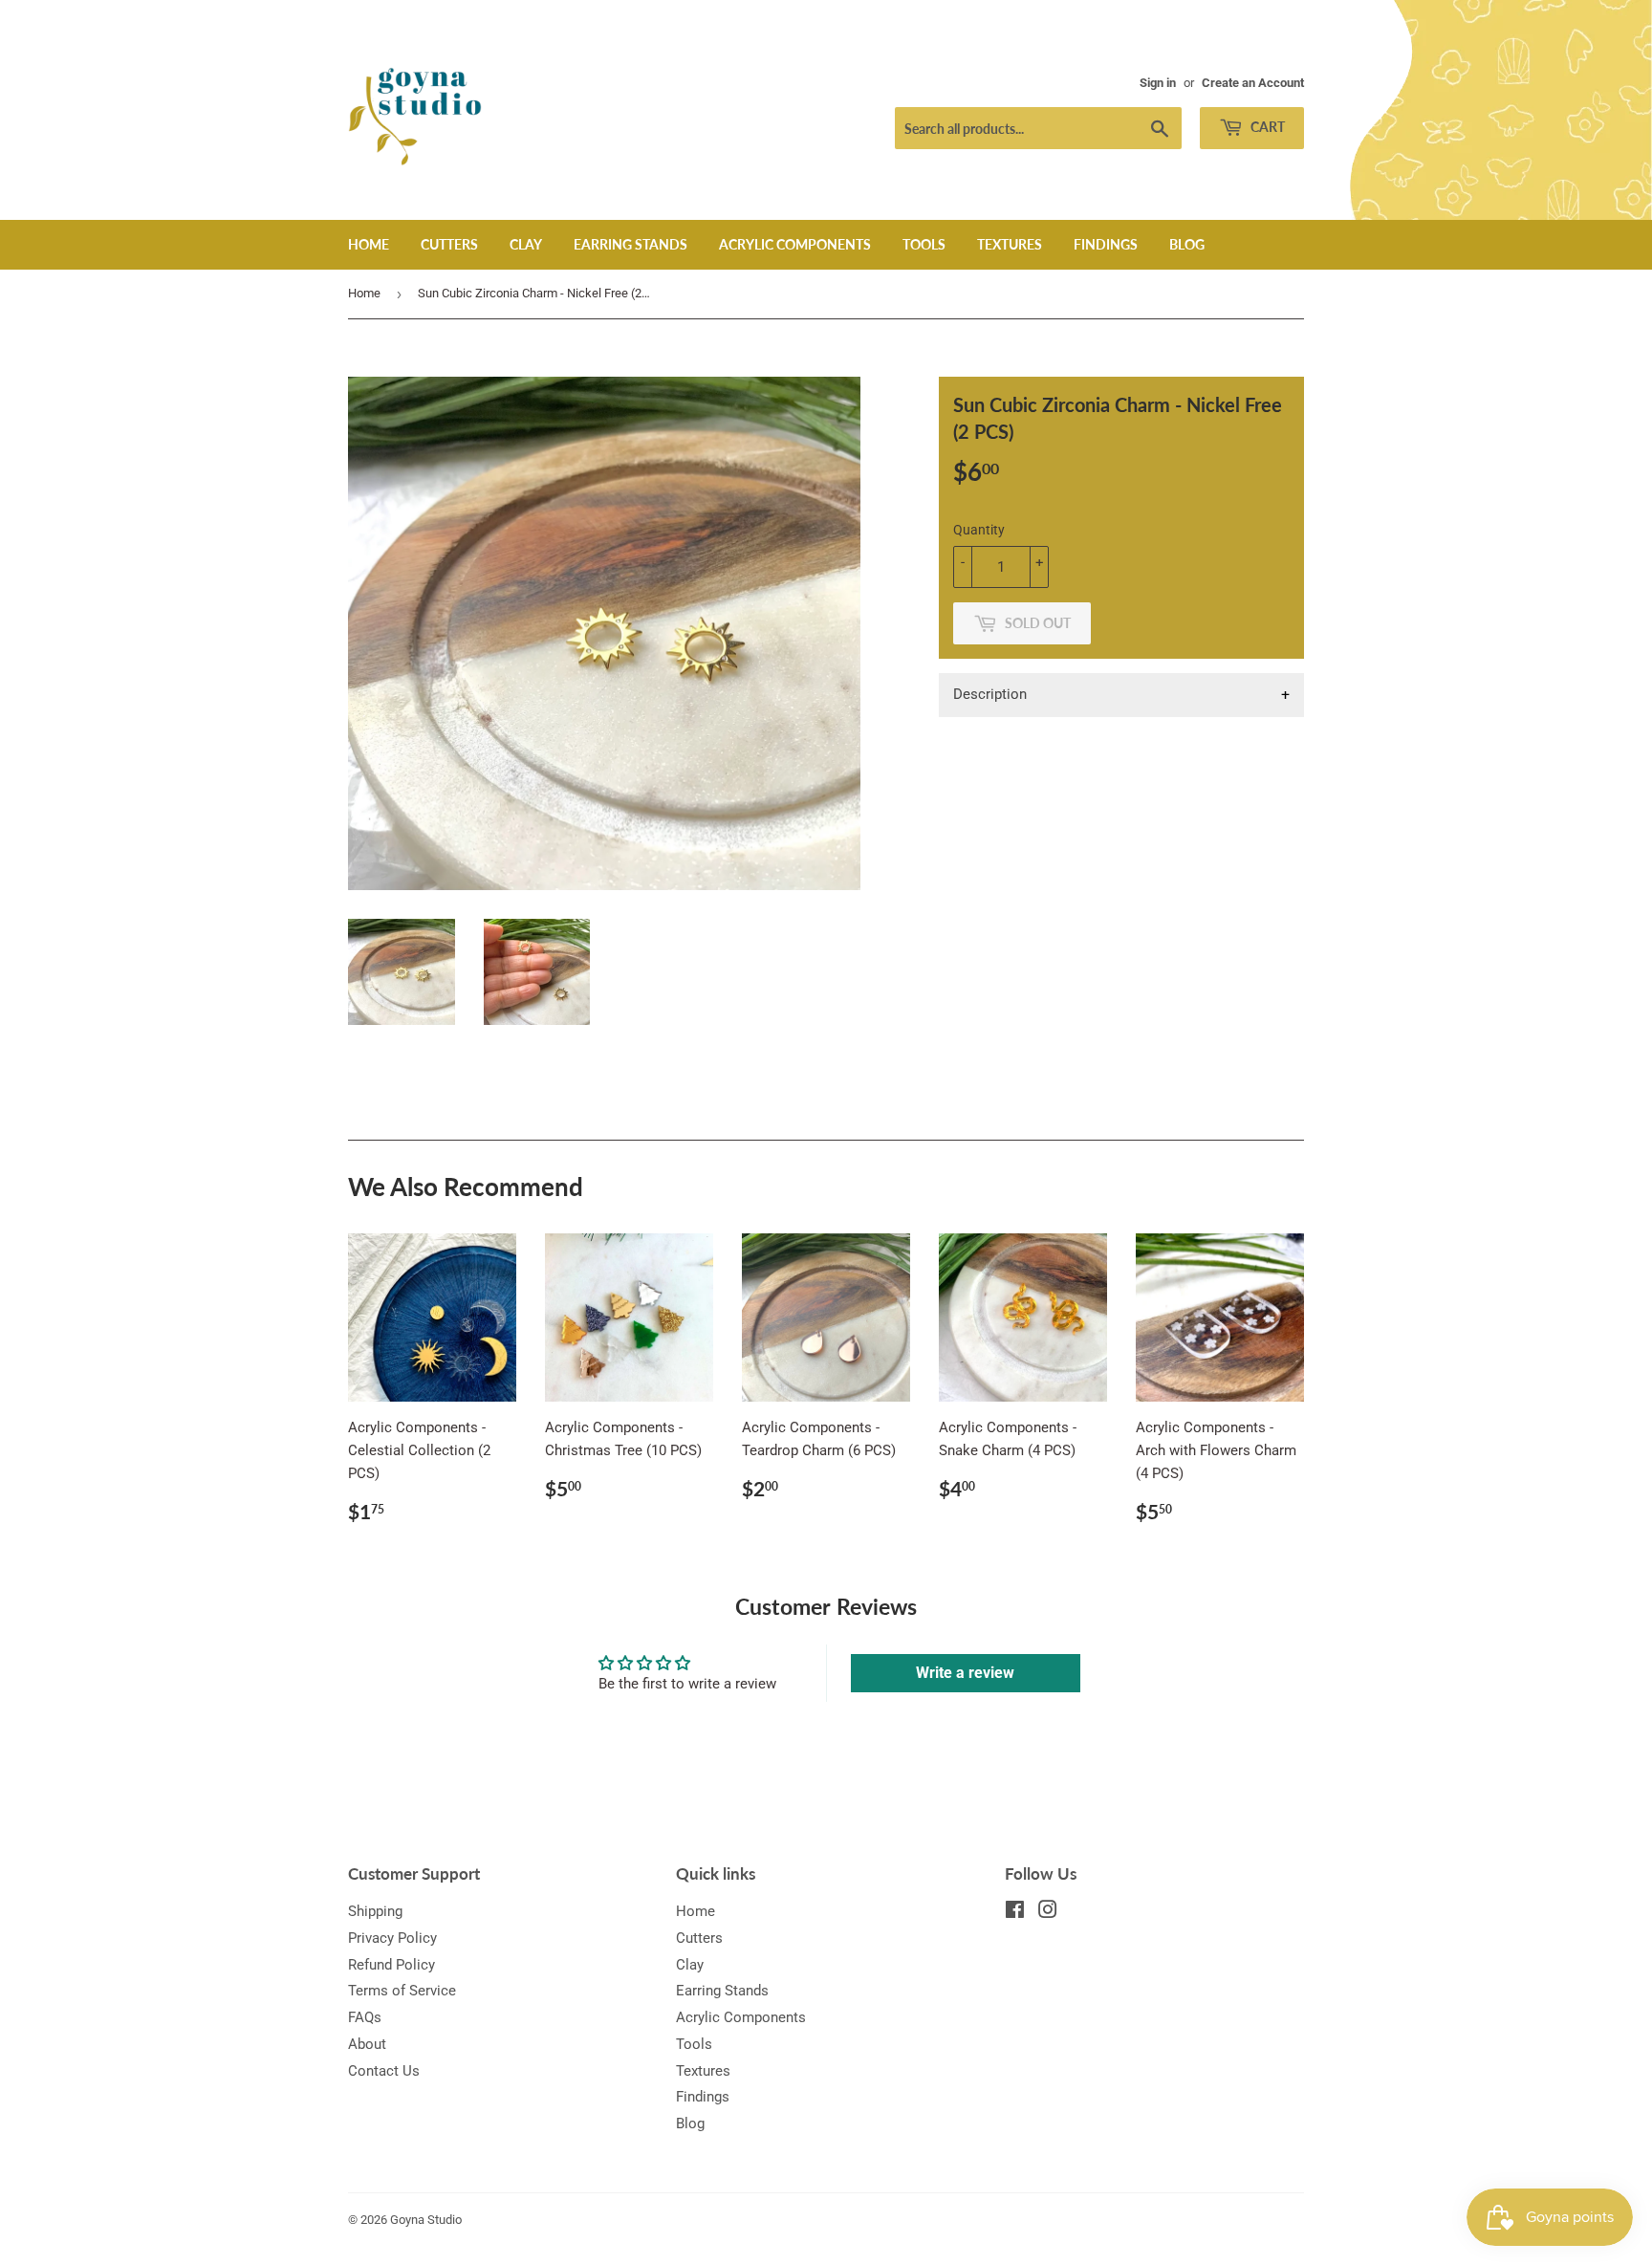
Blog (1187, 244)
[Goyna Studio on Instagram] (1048, 1912)
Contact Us (384, 2071)
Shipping (375, 1911)
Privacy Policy (392, 1938)
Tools (924, 244)
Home (369, 244)
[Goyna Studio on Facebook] (1015, 1912)
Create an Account (1253, 83)
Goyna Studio (426, 2220)
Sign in (1158, 83)
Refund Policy (391, 1965)
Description (990, 694)
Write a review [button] (965, 1673)
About (367, 2044)
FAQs (365, 2017)
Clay (526, 244)
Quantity (979, 530)
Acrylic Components (795, 244)
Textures (1010, 244)
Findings (1106, 244)
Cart (1266, 127)
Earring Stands (630, 244)
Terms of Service (402, 1991)
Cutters (449, 244)
